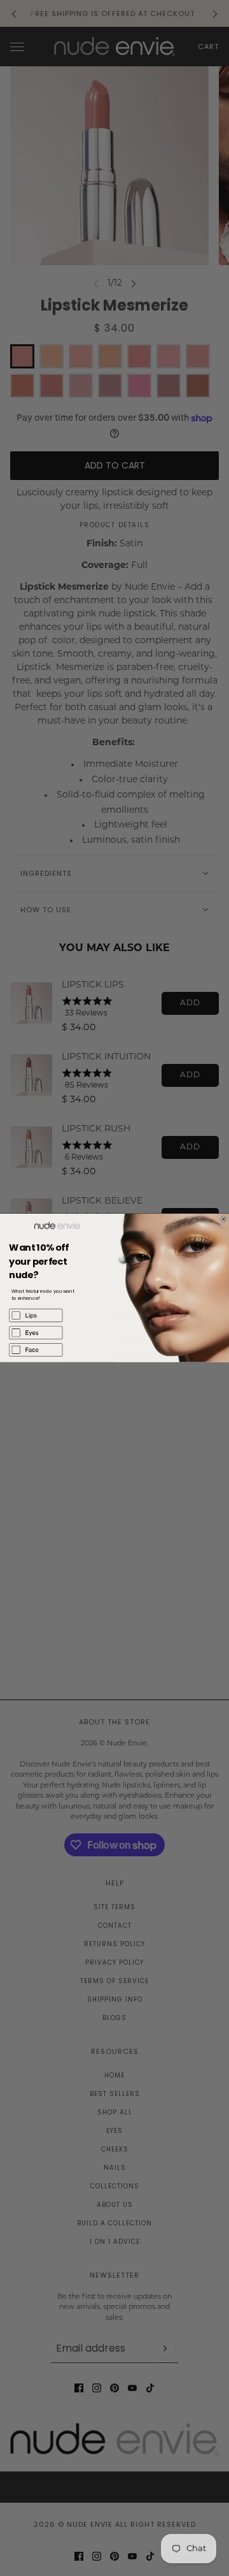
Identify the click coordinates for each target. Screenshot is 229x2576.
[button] (57, 1315)
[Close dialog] (224, 1219)
